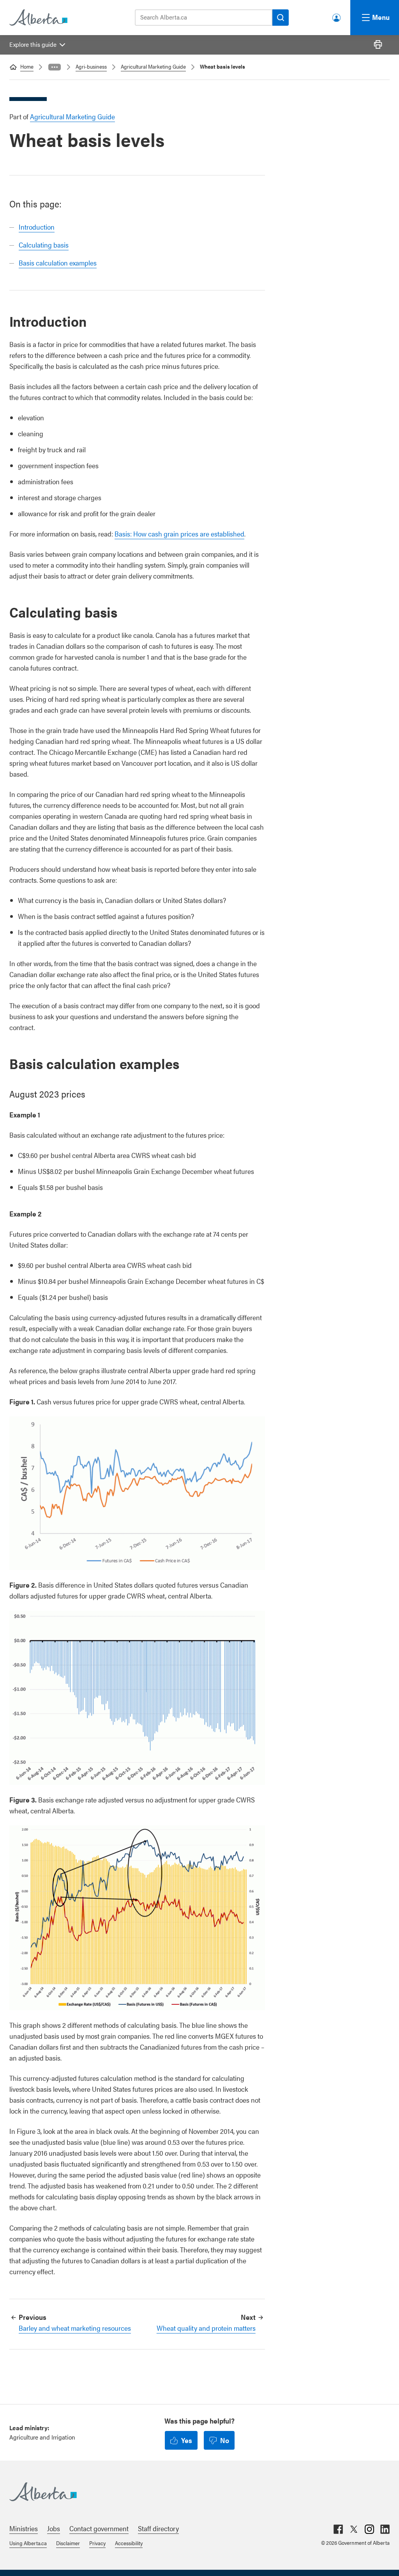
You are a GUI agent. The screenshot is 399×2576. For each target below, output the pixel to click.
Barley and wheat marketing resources (75, 2328)
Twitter (354, 2529)
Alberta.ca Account (337, 16)
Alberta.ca (192, 2492)
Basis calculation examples (58, 263)
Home (27, 66)
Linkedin (385, 2529)
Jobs (54, 2528)
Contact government (99, 2528)
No (225, 2440)
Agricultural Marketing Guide (153, 66)
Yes (187, 2440)
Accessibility (129, 2543)
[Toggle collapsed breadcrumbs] (55, 67)
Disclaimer (68, 2543)
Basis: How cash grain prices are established (179, 534)
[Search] (281, 18)
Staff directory (158, 2528)
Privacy (97, 2543)
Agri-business (91, 66)
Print (378, 45)
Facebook (338, 2529)
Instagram (369, 2529)
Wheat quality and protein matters (206, 2328)
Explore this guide (33, 44)
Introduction (37, 227)
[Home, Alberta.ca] (38, 18)
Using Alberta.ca (28, 2543)
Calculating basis (44, 245)
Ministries (24, 2528)
